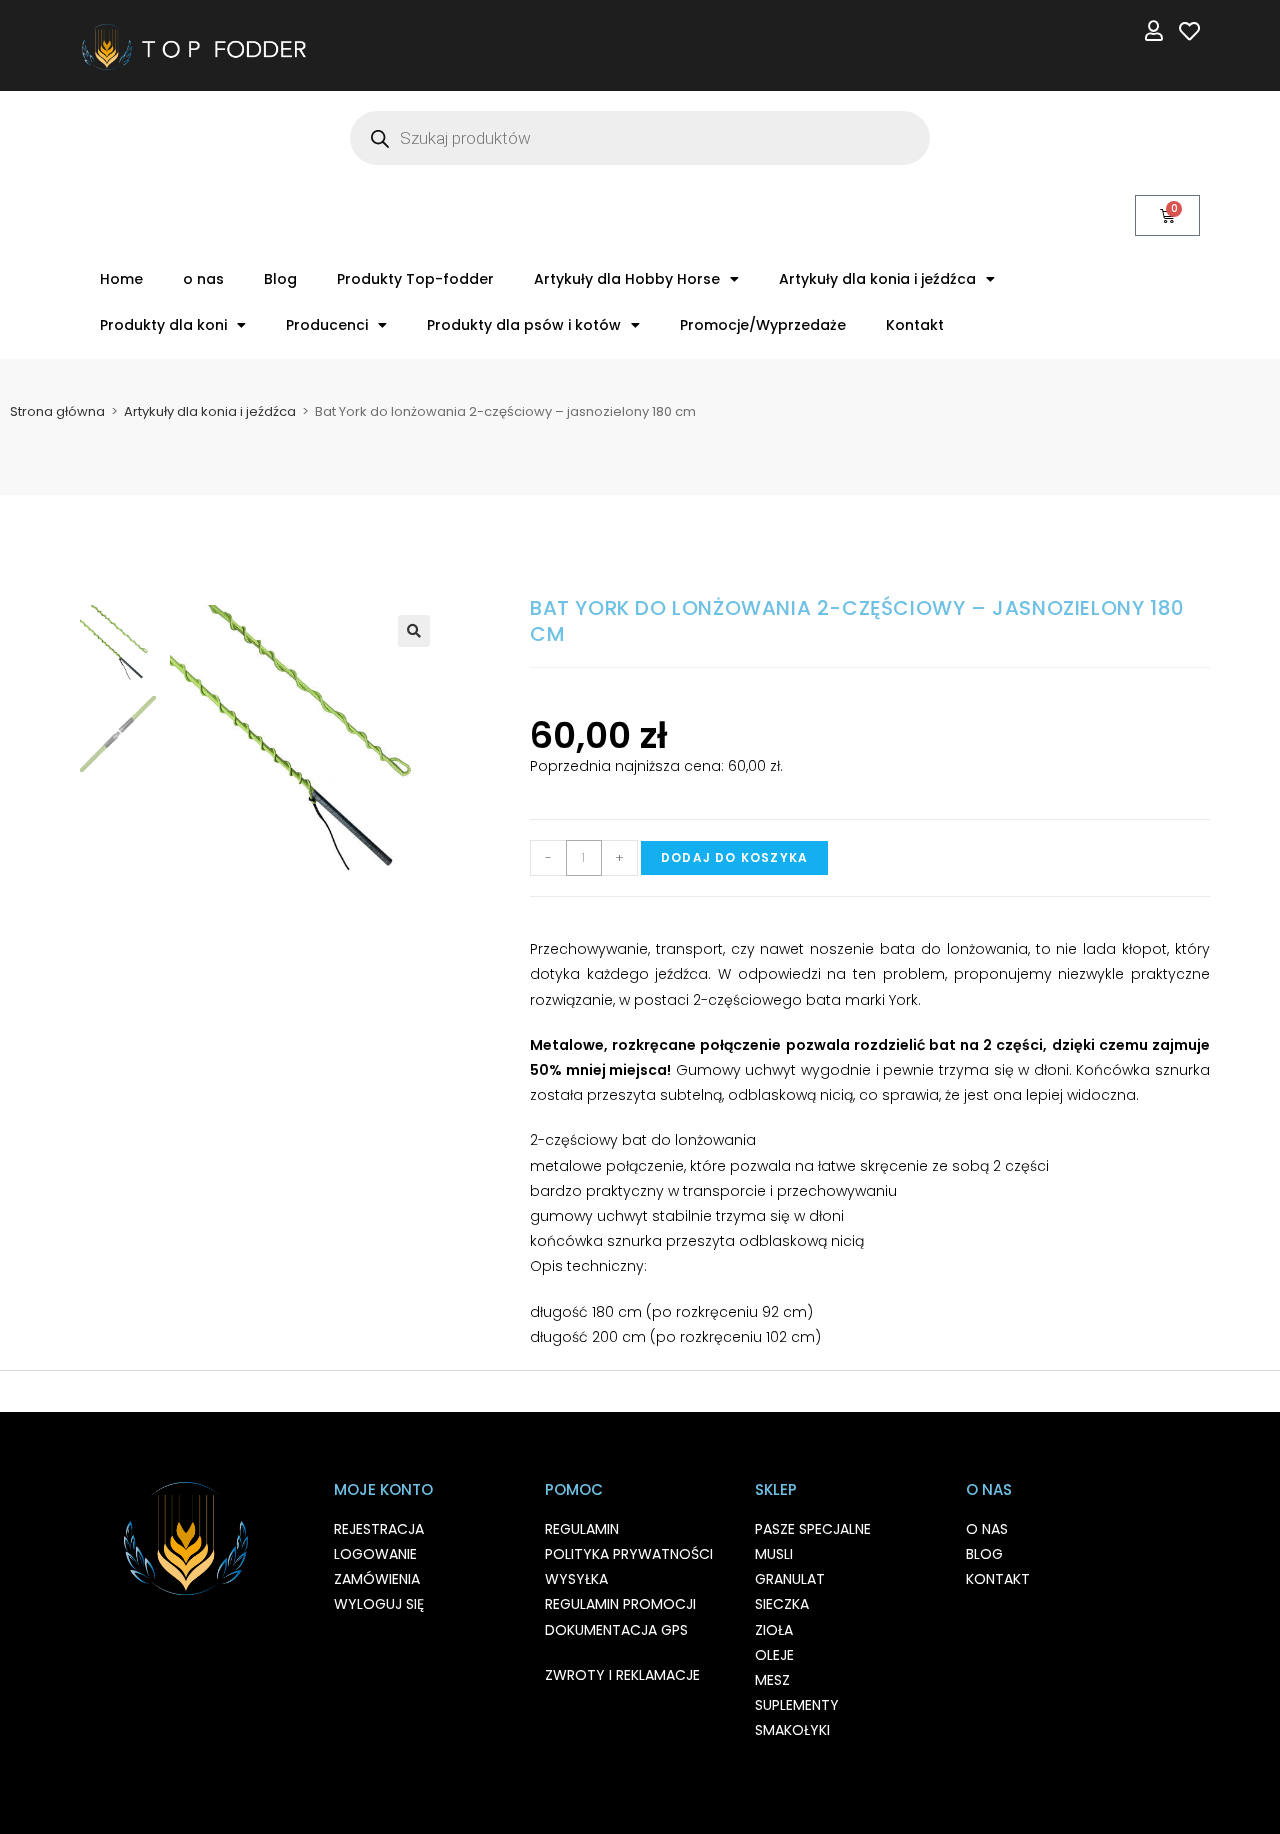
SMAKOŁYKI (792, 1730)
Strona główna (57, 411)
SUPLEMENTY (797, 1705)
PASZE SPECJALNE (813, 1529)
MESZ (772, 1680)
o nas (203, 279)
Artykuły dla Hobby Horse (627, 279)
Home (121, 279)
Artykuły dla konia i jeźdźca (877, 279)
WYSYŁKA (576, 1579)
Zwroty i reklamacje (622, 1675)
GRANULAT (790, 1579)
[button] (414, 631)
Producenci (327, 325)
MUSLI (774, 1554)
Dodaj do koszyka (734, 857)
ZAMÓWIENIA (377, 1579)
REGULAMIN (582, 1529)
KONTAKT (998, 1579)
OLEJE (774, 1655)
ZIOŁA (774, 1630)
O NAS (987, 1529)
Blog (280, 279)
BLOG (984, 1554)
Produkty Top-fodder (415, 279)
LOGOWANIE (375, 1554)
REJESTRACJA (379, 1529)
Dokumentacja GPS (616, 1630)
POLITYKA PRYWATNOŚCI (629, 1554)
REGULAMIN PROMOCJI (620, 1604)
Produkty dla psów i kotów (524, 325)
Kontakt (915, 325)
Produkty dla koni (163, 325)
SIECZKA (782, 1604)
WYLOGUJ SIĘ (379, 1604)
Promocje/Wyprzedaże (763, 325)
